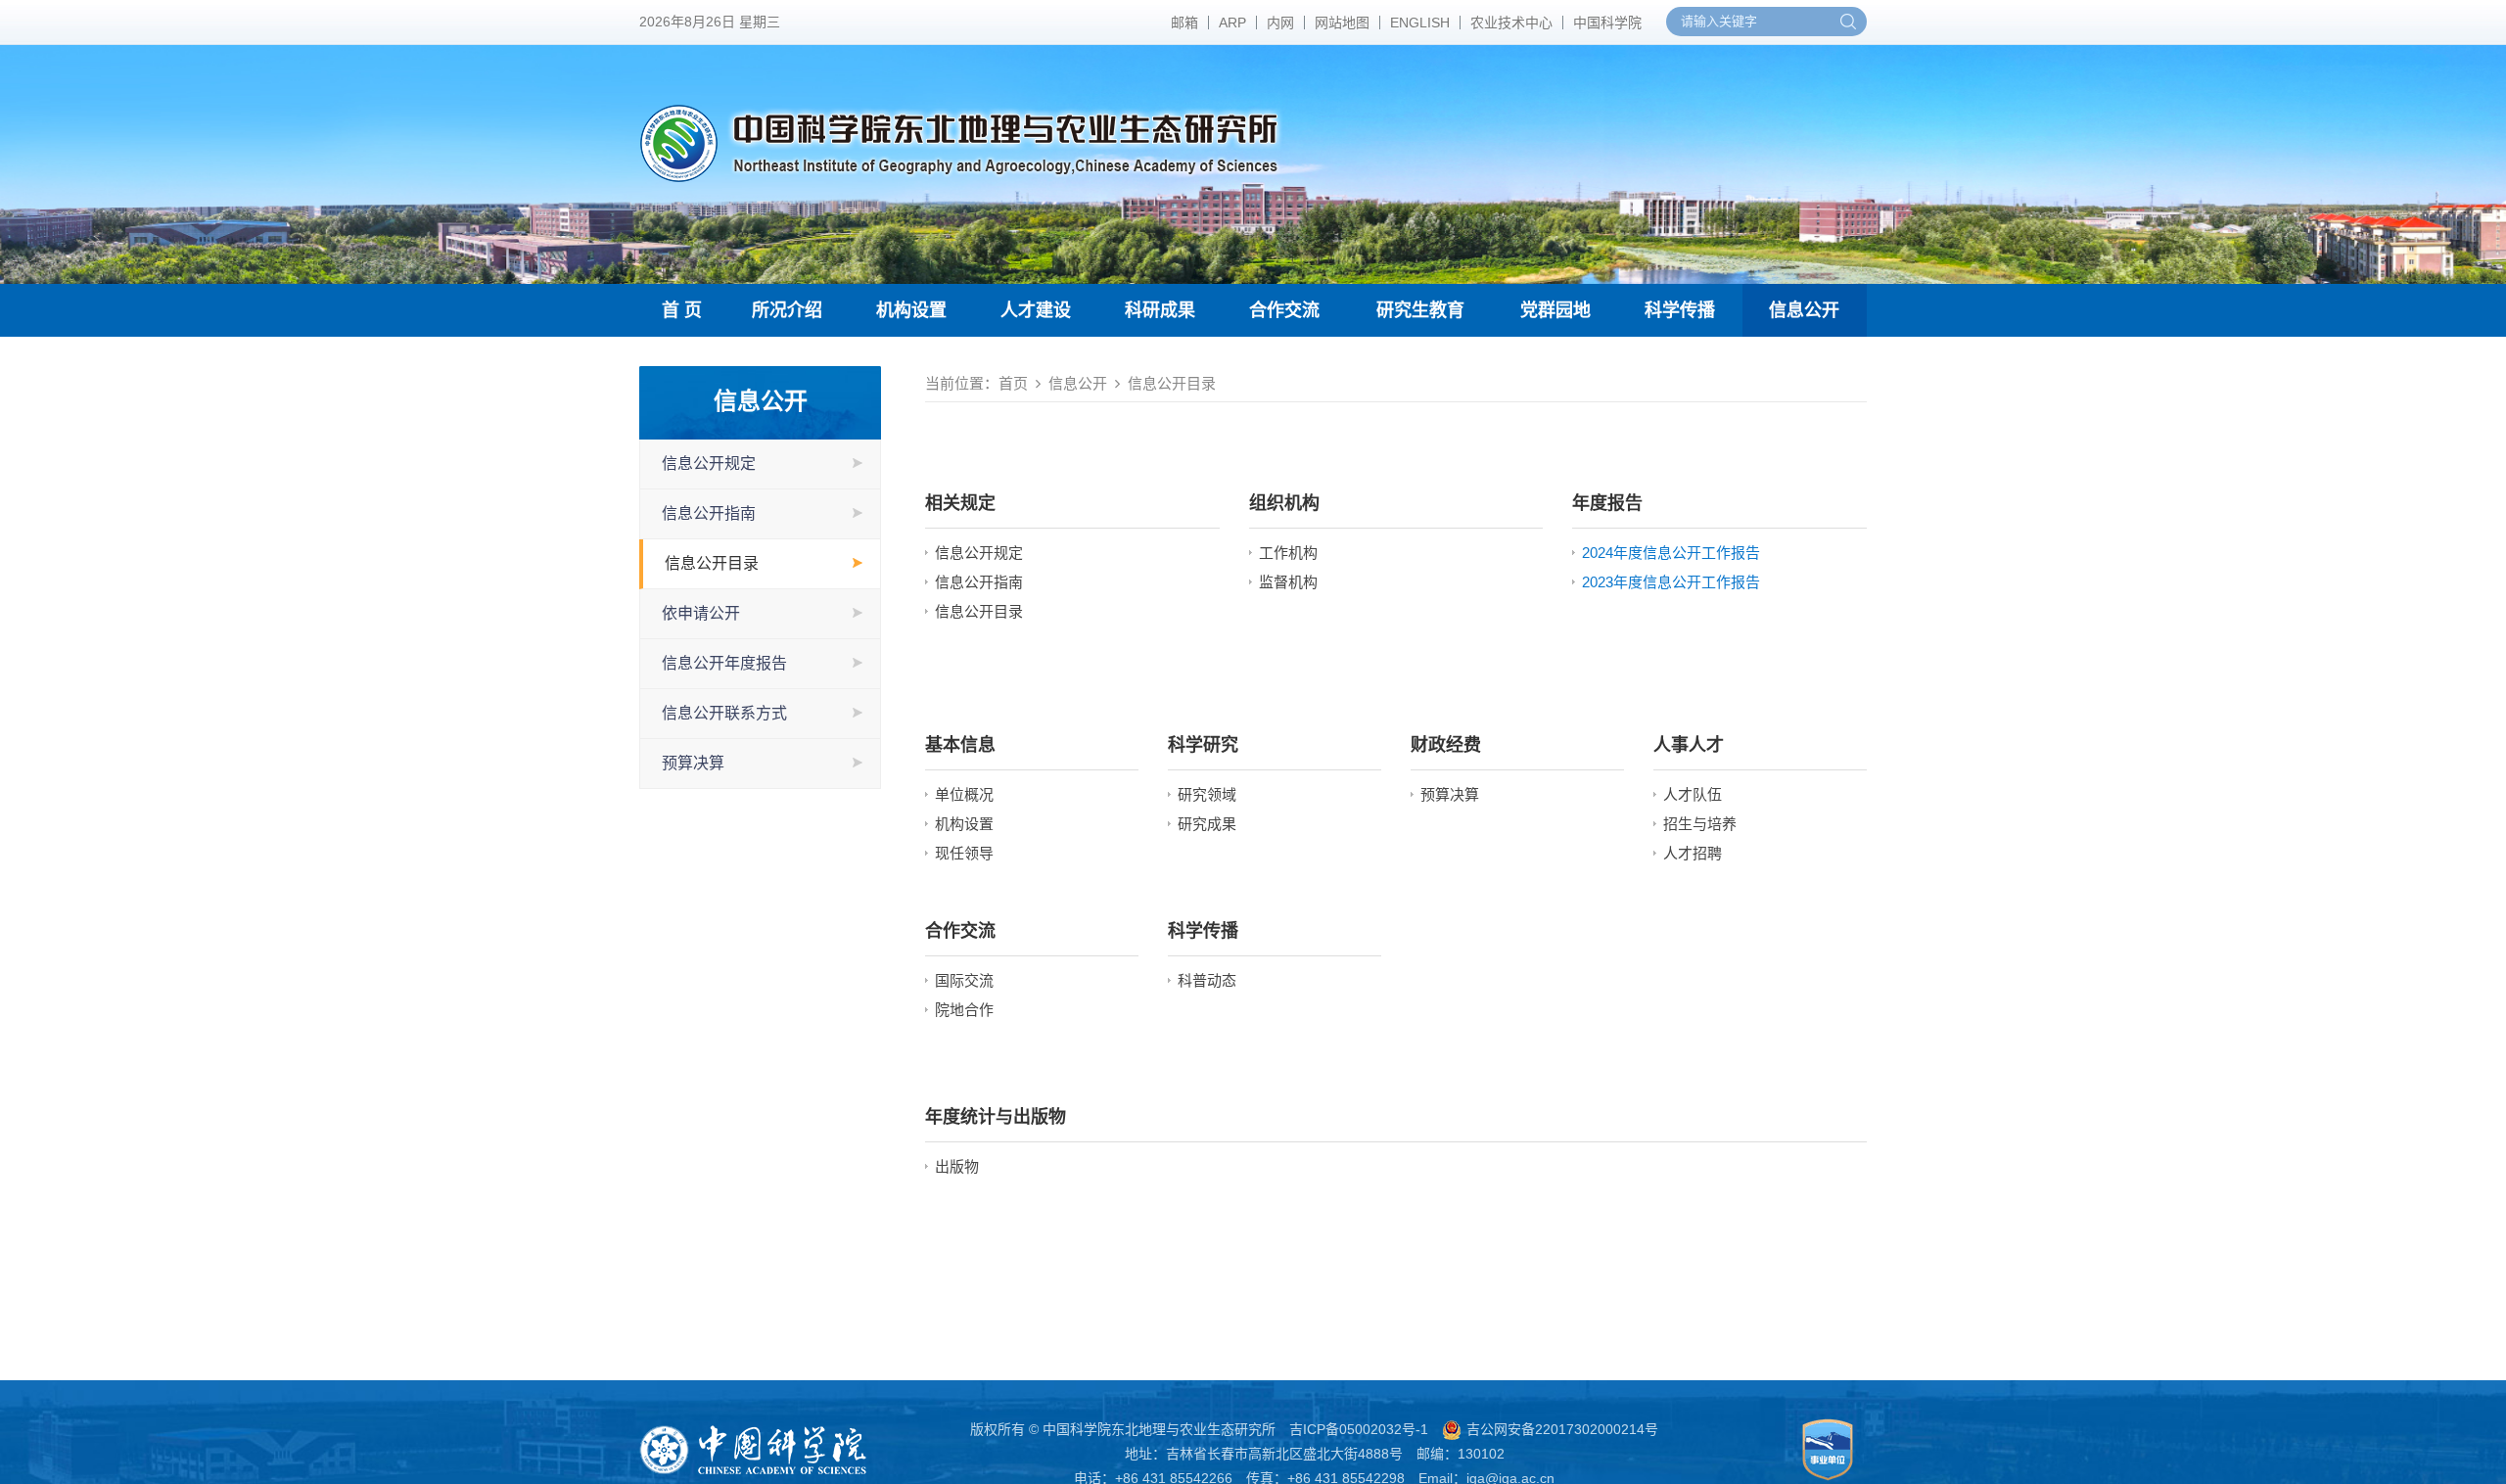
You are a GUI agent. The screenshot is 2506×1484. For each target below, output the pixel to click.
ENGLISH (1420, 23)
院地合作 (964, 1010)
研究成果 (1207, 824)
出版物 (957, 1166)
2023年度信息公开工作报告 (1671, 582)
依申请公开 (701, 613)
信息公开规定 (709, 464)
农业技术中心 (1511, 23)
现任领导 (964, 853)
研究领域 (1207, 794)
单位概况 (964, 794)
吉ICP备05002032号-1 (1359, 1429)
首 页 (682, 310)
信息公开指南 (709, 513)
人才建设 (1036, 310)
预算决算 (693, 763)
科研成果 (1160, 310)
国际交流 (964, 980)
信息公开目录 (712, 563)
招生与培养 (1700, 824)
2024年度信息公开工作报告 (1671, 553)
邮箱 (1184, 23)
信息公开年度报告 (724, 663)
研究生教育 (1420, 310)
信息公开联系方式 (724, 713)
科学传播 (1680, 310)
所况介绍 (787, 310)
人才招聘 (1693, 853)
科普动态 (1207, 980)
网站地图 (1342, 23)
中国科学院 (1607, 23)
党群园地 (1555, 310)
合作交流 (1284, 310)
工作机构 (1288, 553)
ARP (1232, 23)
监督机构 (1288, 582)
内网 (1280, 23)
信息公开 (1804, 310)
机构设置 (911, 310)
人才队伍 (1693, 794)
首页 (1013, 383)
